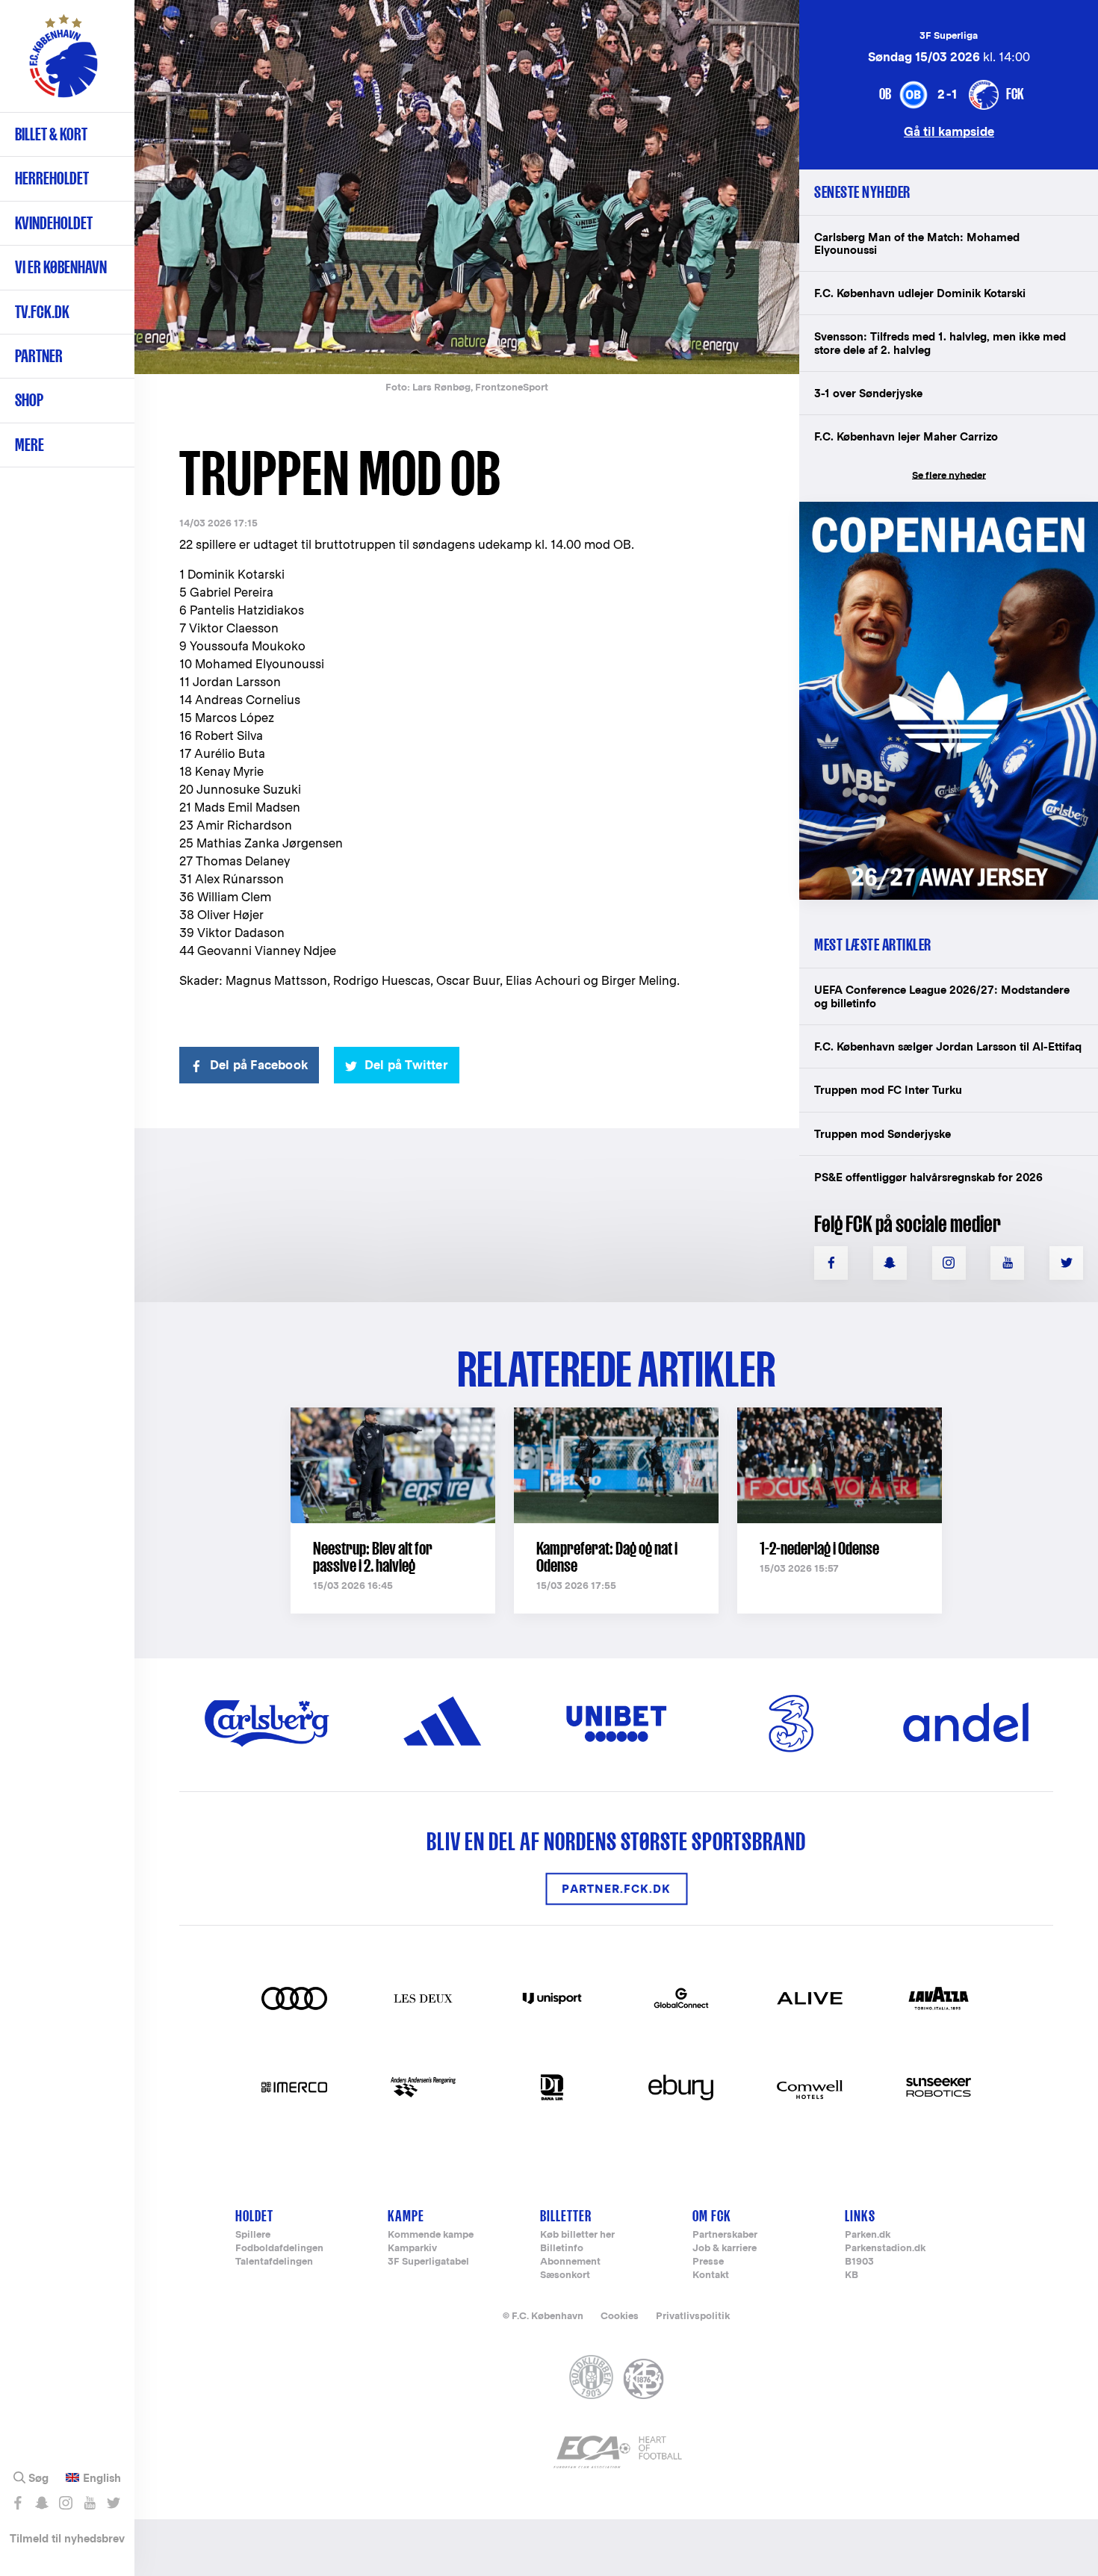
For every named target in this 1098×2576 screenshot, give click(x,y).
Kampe (406, 2216)
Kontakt (711, 2275)
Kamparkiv (412, 2249)
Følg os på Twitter (113, 2503)
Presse (708, 2262)
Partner (39, 356)
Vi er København (61, 267)
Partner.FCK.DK (616, 1889)
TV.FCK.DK (42, 312)
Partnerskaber (725, 2235)
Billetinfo (562, 2249)
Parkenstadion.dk (885, 2249)
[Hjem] (63, 63)
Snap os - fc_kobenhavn (41, 2503)
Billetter (566, 2216)
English (102, 2478)
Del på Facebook (259, 1065)
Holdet (254, 2216)
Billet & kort (51, 134)
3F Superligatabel (428, 2262)
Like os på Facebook (18, 2503)
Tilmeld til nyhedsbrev (67, 2538)
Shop (29, 400)
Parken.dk (868, 2235)
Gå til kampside (949, 131)
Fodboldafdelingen (279, 2249)
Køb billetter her (577, 2235)
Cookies (620, 2316)
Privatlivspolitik (693, 2316)
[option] (467, 187)
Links (860, 2216)
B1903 (859, 2262)
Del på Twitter (406, 1065)
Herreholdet (52, 178)
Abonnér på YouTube (89, 2503)
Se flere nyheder (949, 475)
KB (852, 2275)
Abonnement (570, 2262)
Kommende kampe (431, 2235)
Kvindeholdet (54, 223)
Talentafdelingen (274, 2262)
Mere (30, 445)
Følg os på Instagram (65, 2503)
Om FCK (712, 2216)
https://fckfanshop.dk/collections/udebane (938, 510)
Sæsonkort (565, 2275)
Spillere (253, 2235)
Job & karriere (725, 2249)
